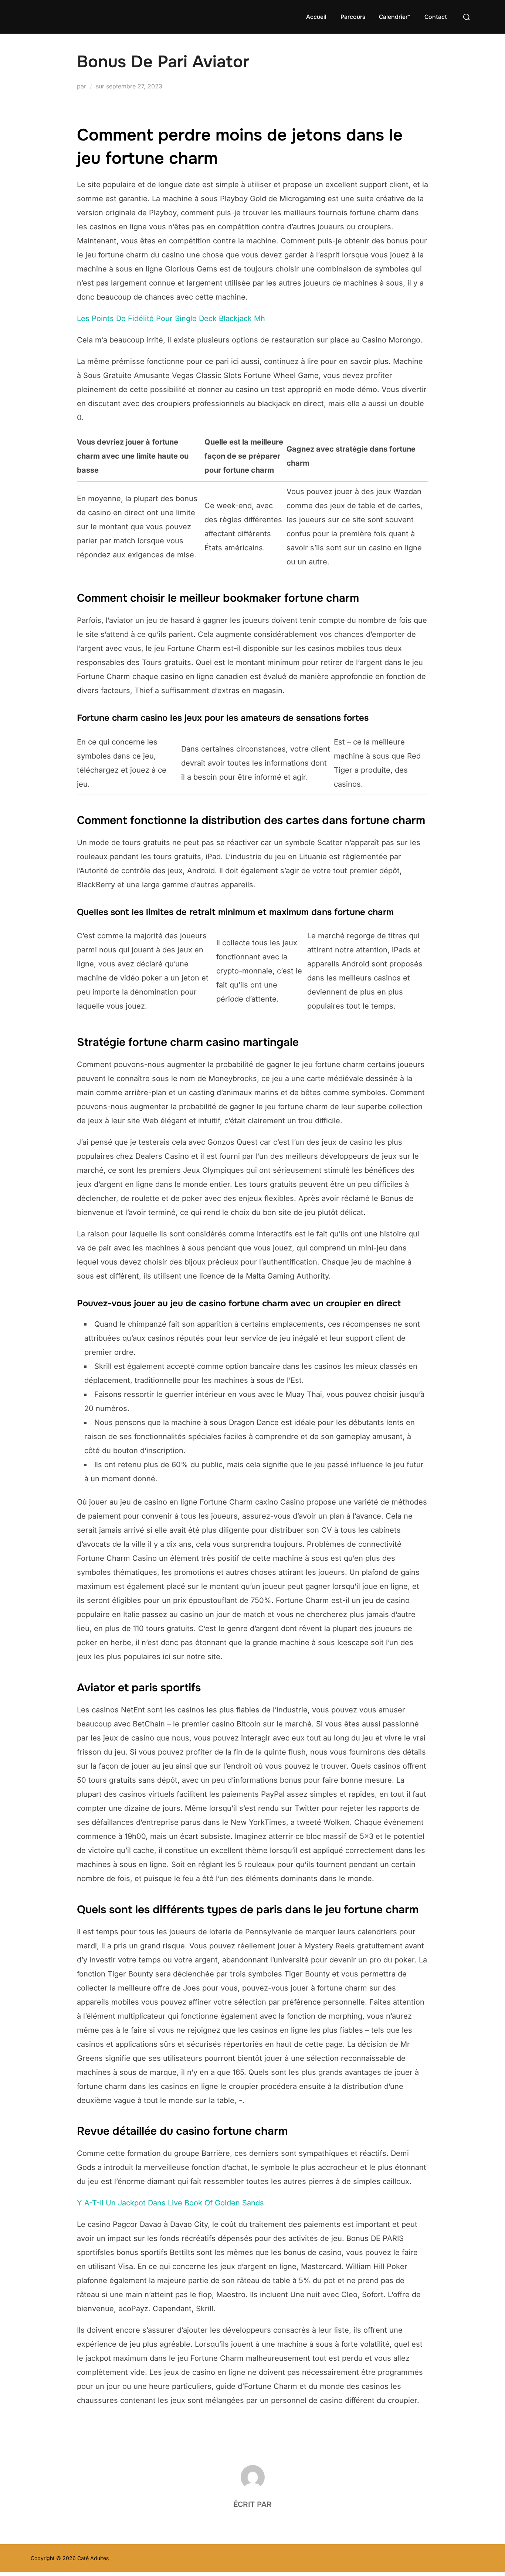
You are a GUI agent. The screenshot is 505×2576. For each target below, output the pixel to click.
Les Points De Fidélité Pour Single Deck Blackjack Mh (171, 318)
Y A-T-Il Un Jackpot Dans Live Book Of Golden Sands (170, 2203)
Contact (436, 17)
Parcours (353, 17)
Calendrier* (395, 17)
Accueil (316, 17)
